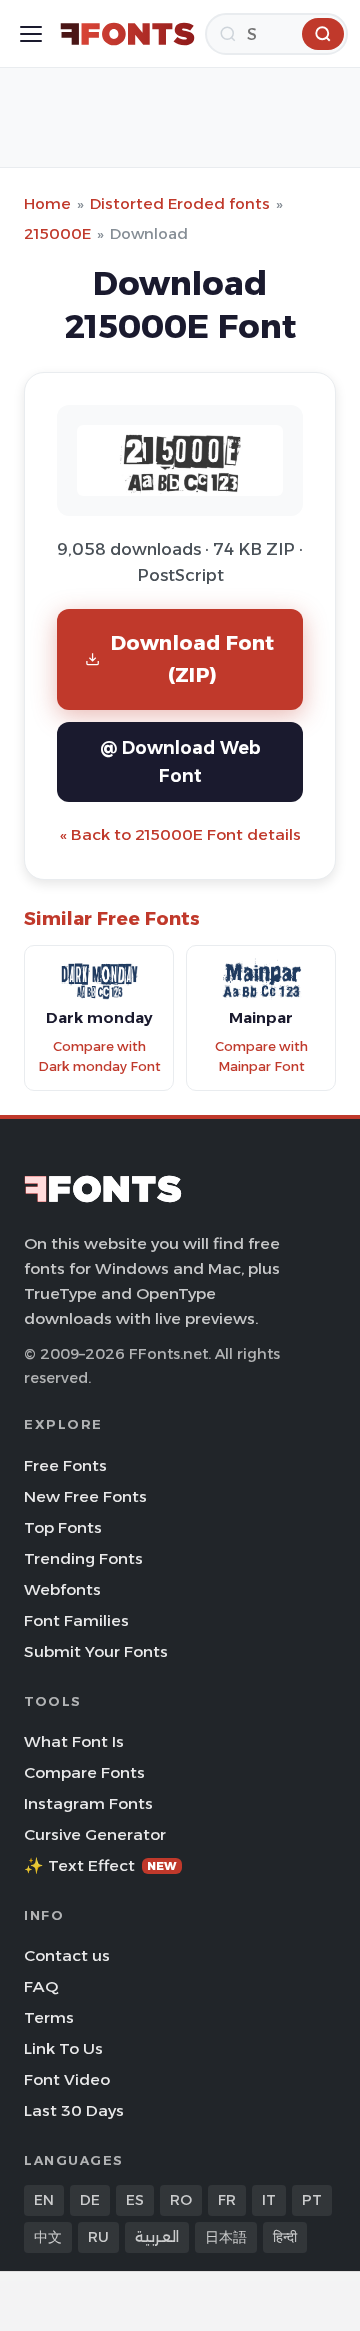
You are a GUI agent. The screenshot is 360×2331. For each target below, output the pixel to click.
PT (312, 2200)
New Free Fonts (85, 1496)
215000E (57, 233)
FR (227, 2200)
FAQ (41, 1986)
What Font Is (74, 1741)
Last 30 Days (74, 2110)
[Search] (323, 34)
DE (90, 2200)
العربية (157, 2237)
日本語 (226, 2237)
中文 (48, 2237)
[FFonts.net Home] (127, 34)
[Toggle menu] (31, 34)
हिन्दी (285, 2237)
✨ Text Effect (100, 1865)
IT (269, 2200)
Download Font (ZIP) (193, 658)
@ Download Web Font (180, 761)
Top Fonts (63, 1527)
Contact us (67, 1955)
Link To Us (63, 2048)
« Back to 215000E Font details (180, 834)
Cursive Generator (95, 1834)
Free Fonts (65, 1465)
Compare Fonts (84, 1772)
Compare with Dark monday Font (99, 1057)
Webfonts (62, 1589)
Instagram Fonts (88, 1803)
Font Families (76, 1620)
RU (98, 2237)
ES (135, 2200)
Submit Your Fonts (96, 1651)
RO (181, 2200)
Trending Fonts (83, 1558)
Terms (49, 2017)
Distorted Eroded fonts (180, 203)
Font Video (67, 2079)
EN (44, 2200)
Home (47, 203)
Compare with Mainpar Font (261, 1057)
